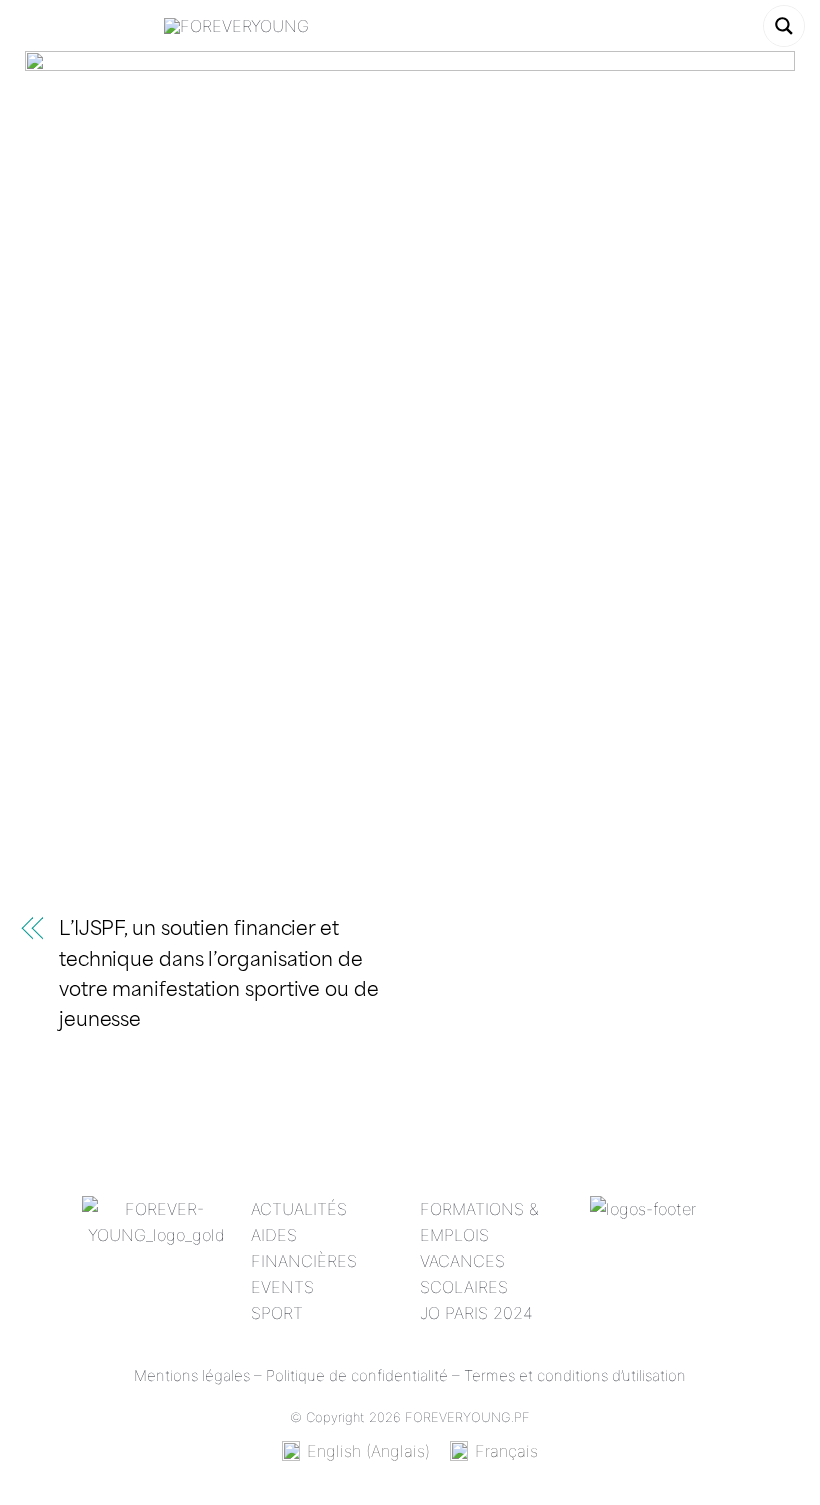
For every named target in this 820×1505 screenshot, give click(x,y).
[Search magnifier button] (784, 26)
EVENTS (282, 1287)
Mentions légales (192, 1375)
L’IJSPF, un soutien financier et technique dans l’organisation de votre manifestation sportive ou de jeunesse (219, 975)
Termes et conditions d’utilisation (575, 1375)
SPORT (277, 1313)
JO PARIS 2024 (476, 1313)
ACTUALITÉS (299, 1209)
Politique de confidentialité (357, 1375)
